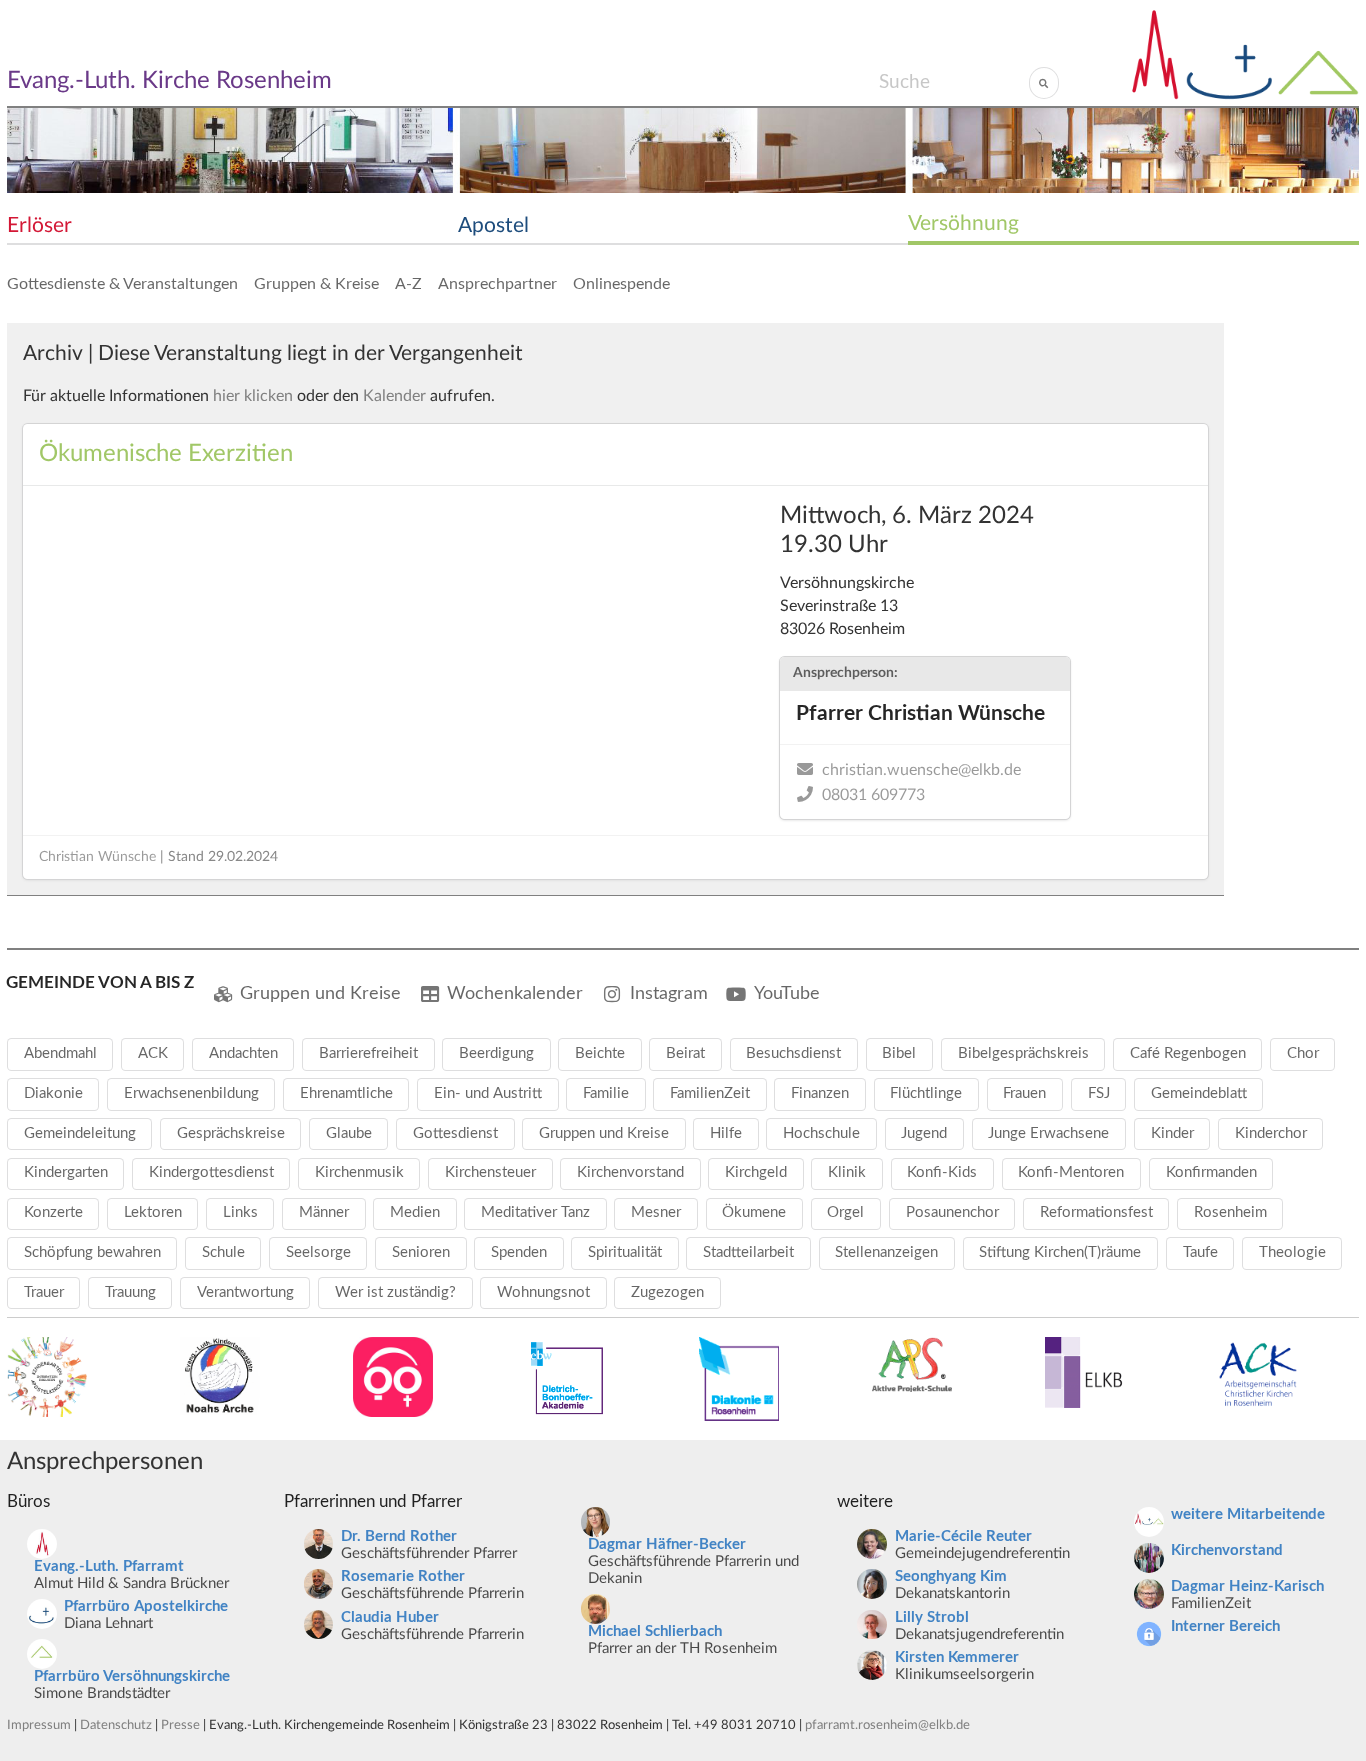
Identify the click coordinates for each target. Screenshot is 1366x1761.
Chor (1303, 1053)
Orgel (845, 1212)
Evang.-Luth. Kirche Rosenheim (169, 81)
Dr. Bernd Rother (399, 1536)
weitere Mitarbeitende (1248, 1514)
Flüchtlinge (926, 1093)
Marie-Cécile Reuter (963, 1536)
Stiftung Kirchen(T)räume (1060, 1252)
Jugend (924, 1133)
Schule (223, 1252)
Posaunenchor (952, 1212)
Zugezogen (667, 1292)
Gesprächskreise (231, 1133)
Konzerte (53, 1212)
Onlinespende (621, 284)
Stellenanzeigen (886, 1252)
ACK (153, 1053)
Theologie (1292, 1252)
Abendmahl (60, 1053)
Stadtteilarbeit (748, 1252)
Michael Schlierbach (655, 1631)
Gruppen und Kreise (320, 993)
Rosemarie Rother (403, 1576)
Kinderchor (1271, 1133)
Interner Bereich (1225, 1626)
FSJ (1099, 1093)
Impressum (39, 1725)
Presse (180, 1725)
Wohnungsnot (543, 1292)
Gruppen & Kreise (316, 284)
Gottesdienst (455, 1133)
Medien (415, 1212)
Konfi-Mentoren (1071, 1172)
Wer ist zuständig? (395, 1292)
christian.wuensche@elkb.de (921, 770)
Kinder (1172, 1133)
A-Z (408, 284)
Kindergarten (66, 1172)
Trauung (130, 1292)
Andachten (243, 1053)
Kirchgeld (756, 1172)
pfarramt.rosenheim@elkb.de (887, 1725)
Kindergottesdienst (211, 1172)
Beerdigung (496, 1053)
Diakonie (53, 1093)
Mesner (656, 1212)
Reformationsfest (1096, 1212)
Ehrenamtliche (346, 1093)
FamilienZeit (710, 1093)
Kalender (394, 396)
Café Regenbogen (1188, 1053)
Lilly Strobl (932, 1617)
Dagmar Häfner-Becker (667, 1544)
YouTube (787, 993)
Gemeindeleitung (80, 1133)
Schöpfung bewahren (92, 1252)
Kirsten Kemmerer (957, 1657)
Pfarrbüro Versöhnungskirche (132, 1676)
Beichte (600, 1053)
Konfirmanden (1211, 1172)
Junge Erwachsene (1048, 1133)
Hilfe (726, 1133)
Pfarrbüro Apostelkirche (146, 1606)
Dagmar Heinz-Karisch (1247, 1586)
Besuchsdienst (793, 1053)
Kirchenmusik (359, 1172)
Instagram (669, 993)
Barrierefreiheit (368, 1053)
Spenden (519, 1252)
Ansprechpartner (497, 284)
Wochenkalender (515, 993)
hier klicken (253, 396)
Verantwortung (245, 1292)
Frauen (1024, 1093)
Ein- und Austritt (488, 1093)
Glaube (349, 1133)
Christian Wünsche (97, 857)
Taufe (1200, 1252)
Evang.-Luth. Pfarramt (109, 1566)
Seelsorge (318, 1252)
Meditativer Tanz (535, 1212)
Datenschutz (116, 1725)
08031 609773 (873, 795)
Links (240, 1212)
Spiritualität (625, 1252)
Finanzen (820, 1093)
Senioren (421, 1252)
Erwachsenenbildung (191, 1093)
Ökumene (754, 1212)
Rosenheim (1230, 1212)
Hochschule (821, 1133)
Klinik (847, 1172)
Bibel (899, 1053)
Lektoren (153, 1212)
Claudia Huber (390, 1617)
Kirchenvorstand (630, 1172)
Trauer (44, 1292)
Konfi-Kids (942, 1172)
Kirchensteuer (490, 1172)
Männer (324, 1212)
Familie (606, 1093)
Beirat (685, 1053)
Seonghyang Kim (951, 1576)
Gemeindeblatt (1199, 1093)
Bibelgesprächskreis (1023, 1053)
